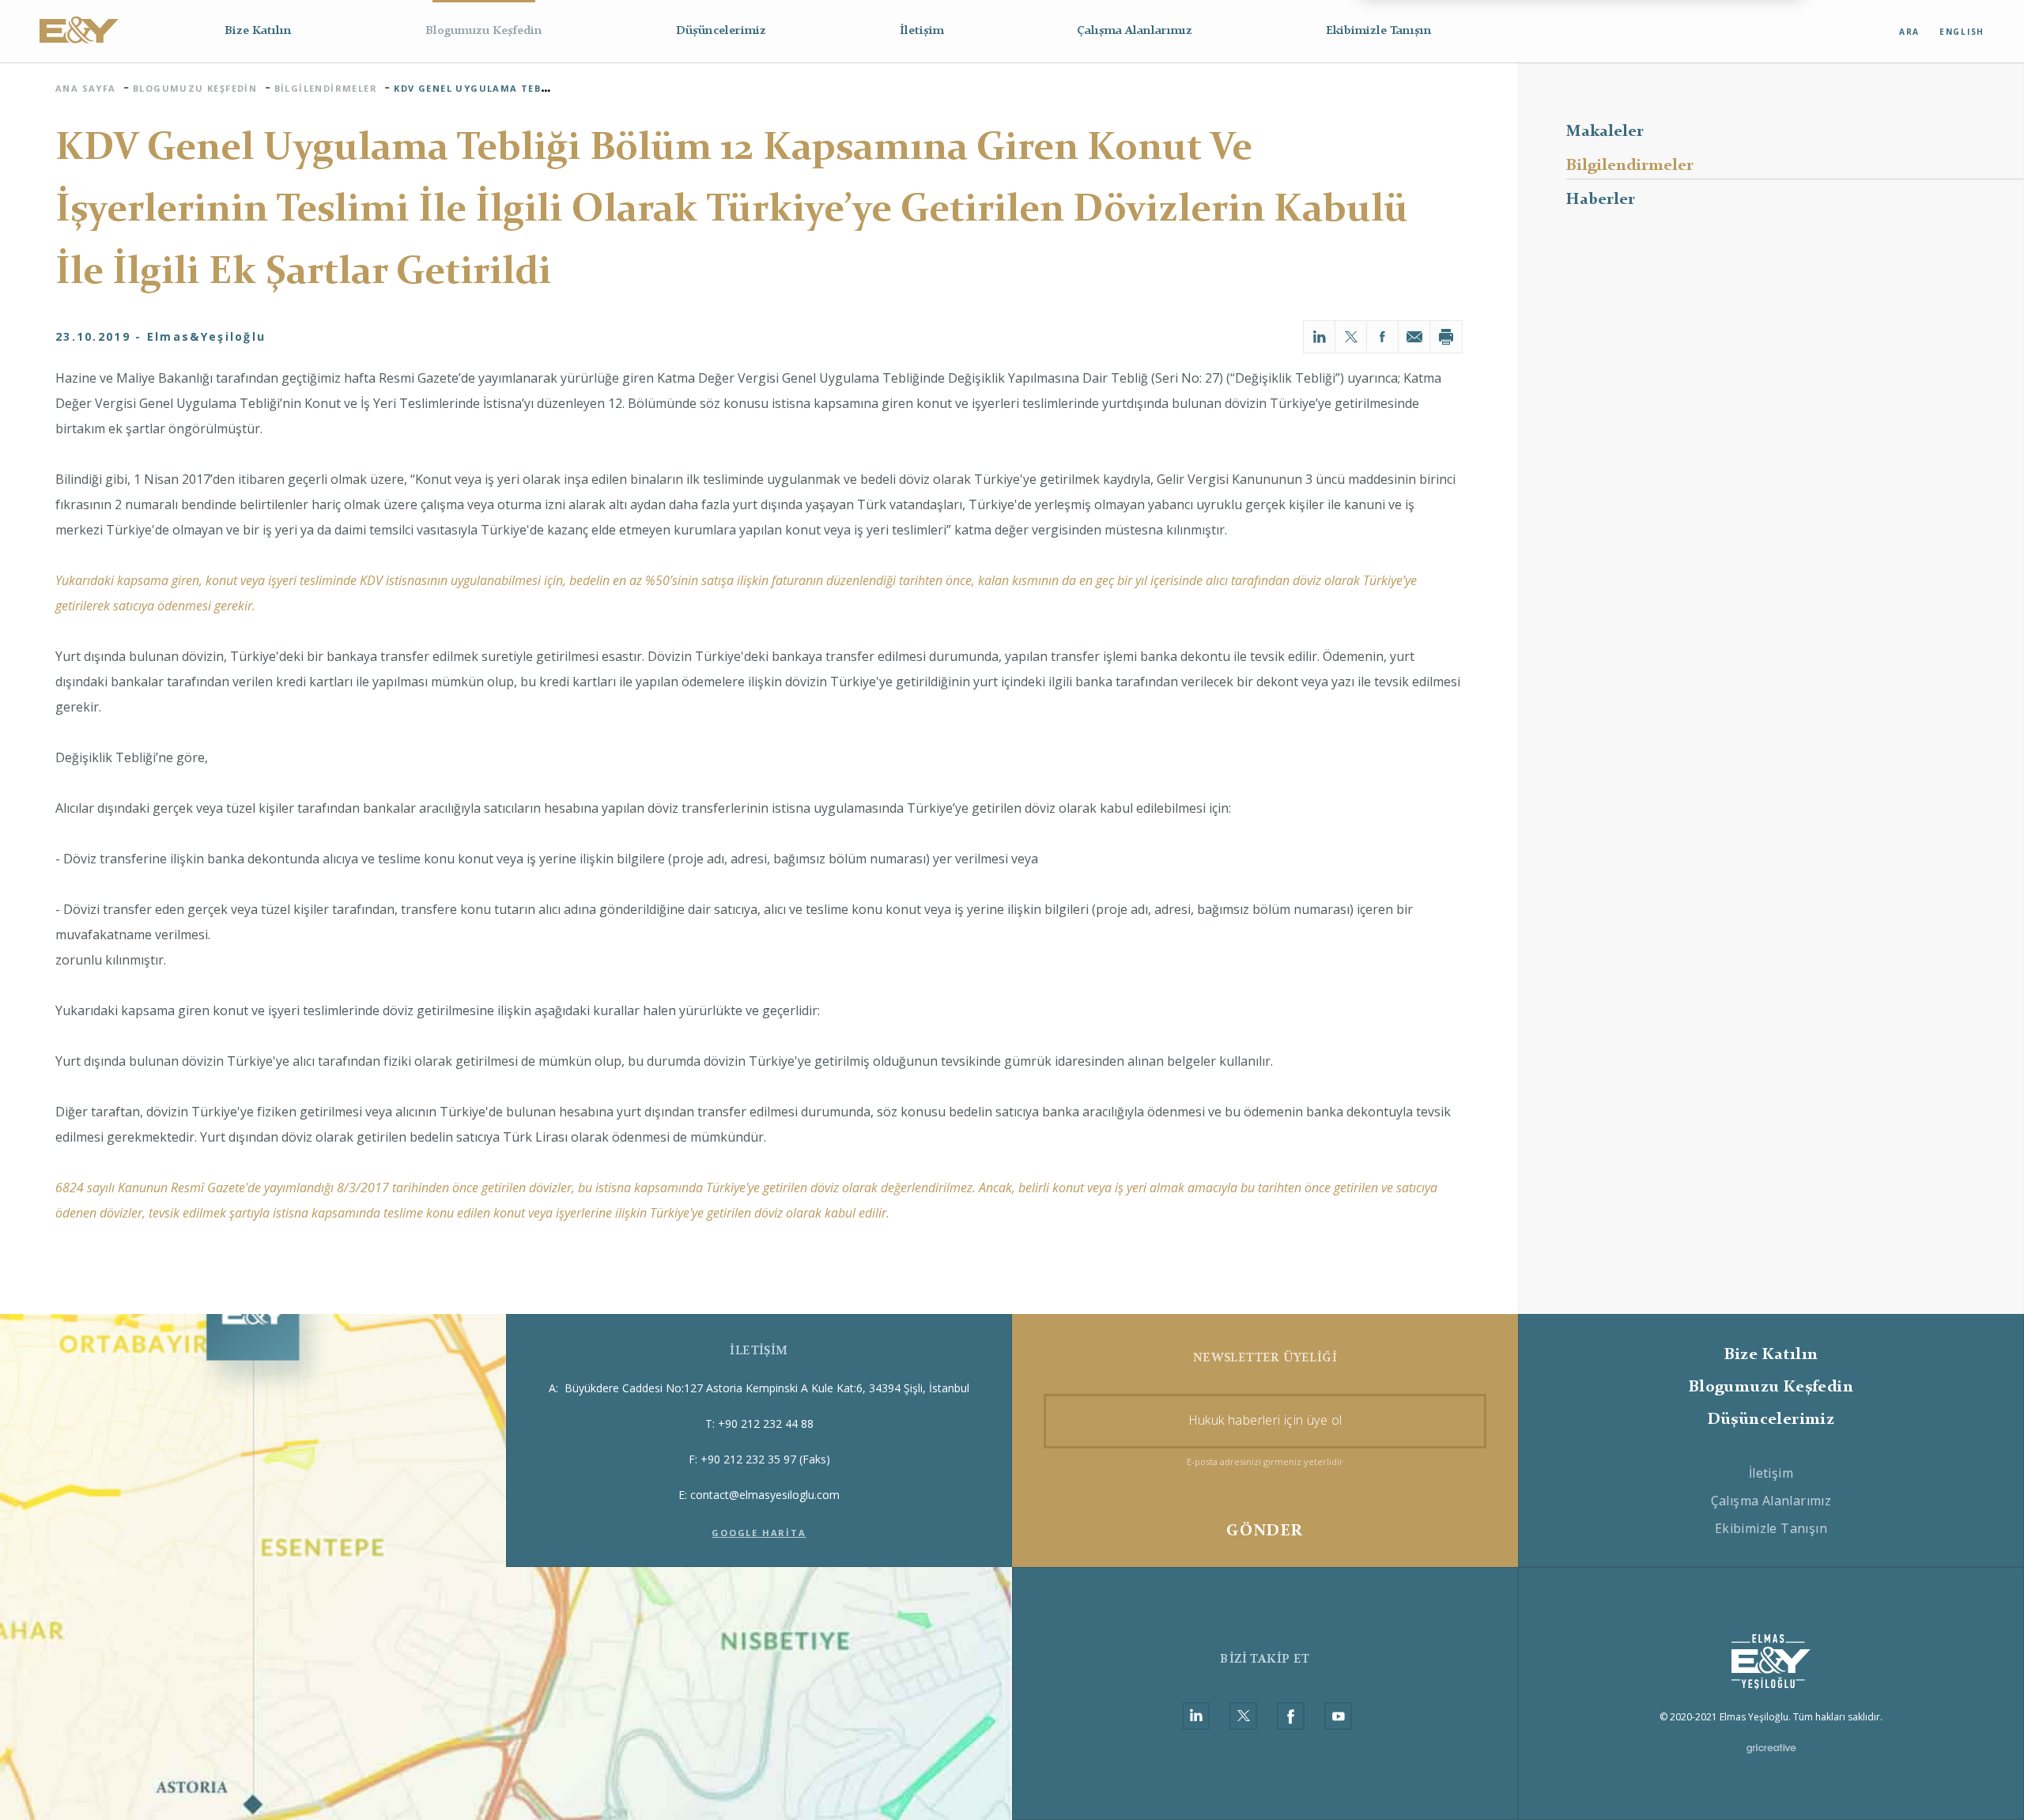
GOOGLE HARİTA (759, 1533)
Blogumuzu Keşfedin (484, 31)
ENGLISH (1962, 32)
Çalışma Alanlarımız (1135, 31)
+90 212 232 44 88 (766, 1424)
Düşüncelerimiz (721, 31)
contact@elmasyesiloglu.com (765, 1495)
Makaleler (1605, 132)
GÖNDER (1265, 1531)
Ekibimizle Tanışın (1379, 31)
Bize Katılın (258, 31)
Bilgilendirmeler (1630, 166)
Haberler (1601, 200)
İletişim (922, 31)
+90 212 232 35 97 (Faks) (765, 1459)
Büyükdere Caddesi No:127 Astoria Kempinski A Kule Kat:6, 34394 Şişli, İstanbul (759, 1388)
